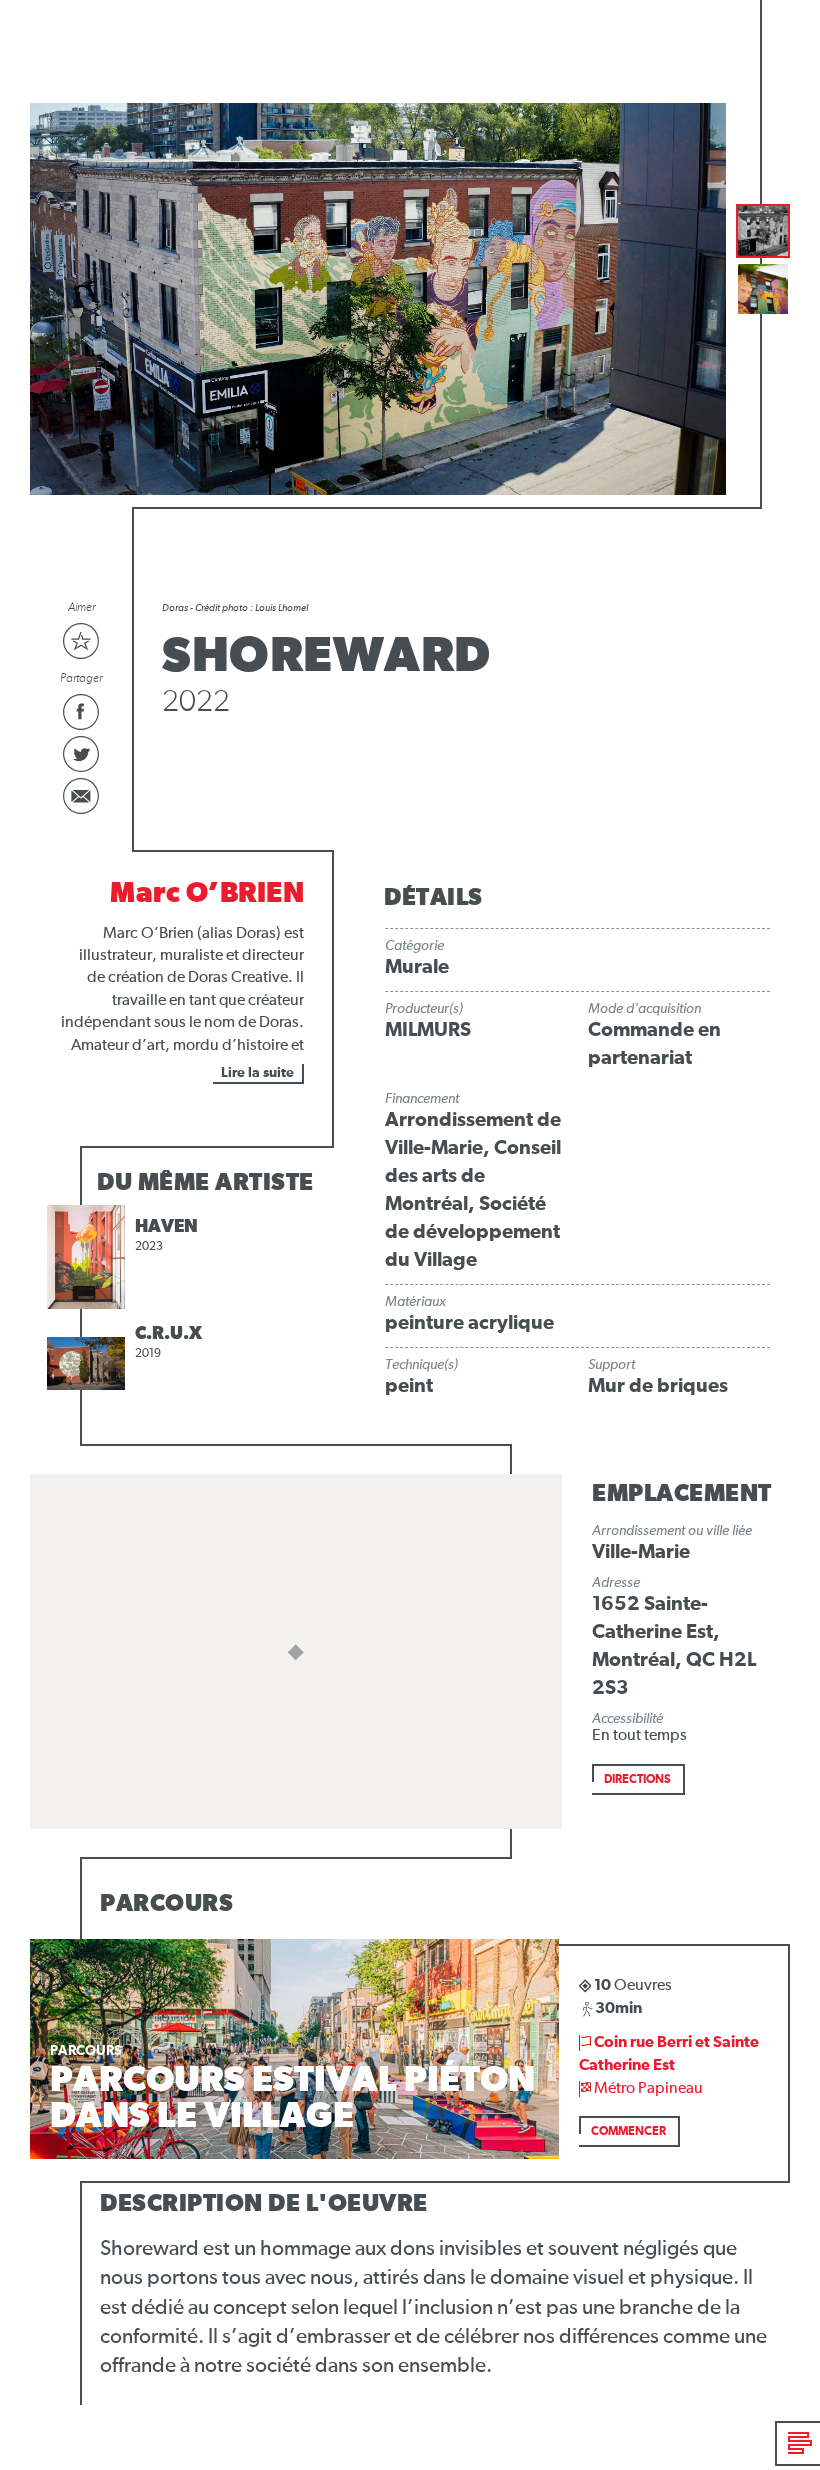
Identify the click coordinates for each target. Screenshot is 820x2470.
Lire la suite (257, 1073)
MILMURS (428, 1030)
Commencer (628, 2132)
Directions (637, 1780)
